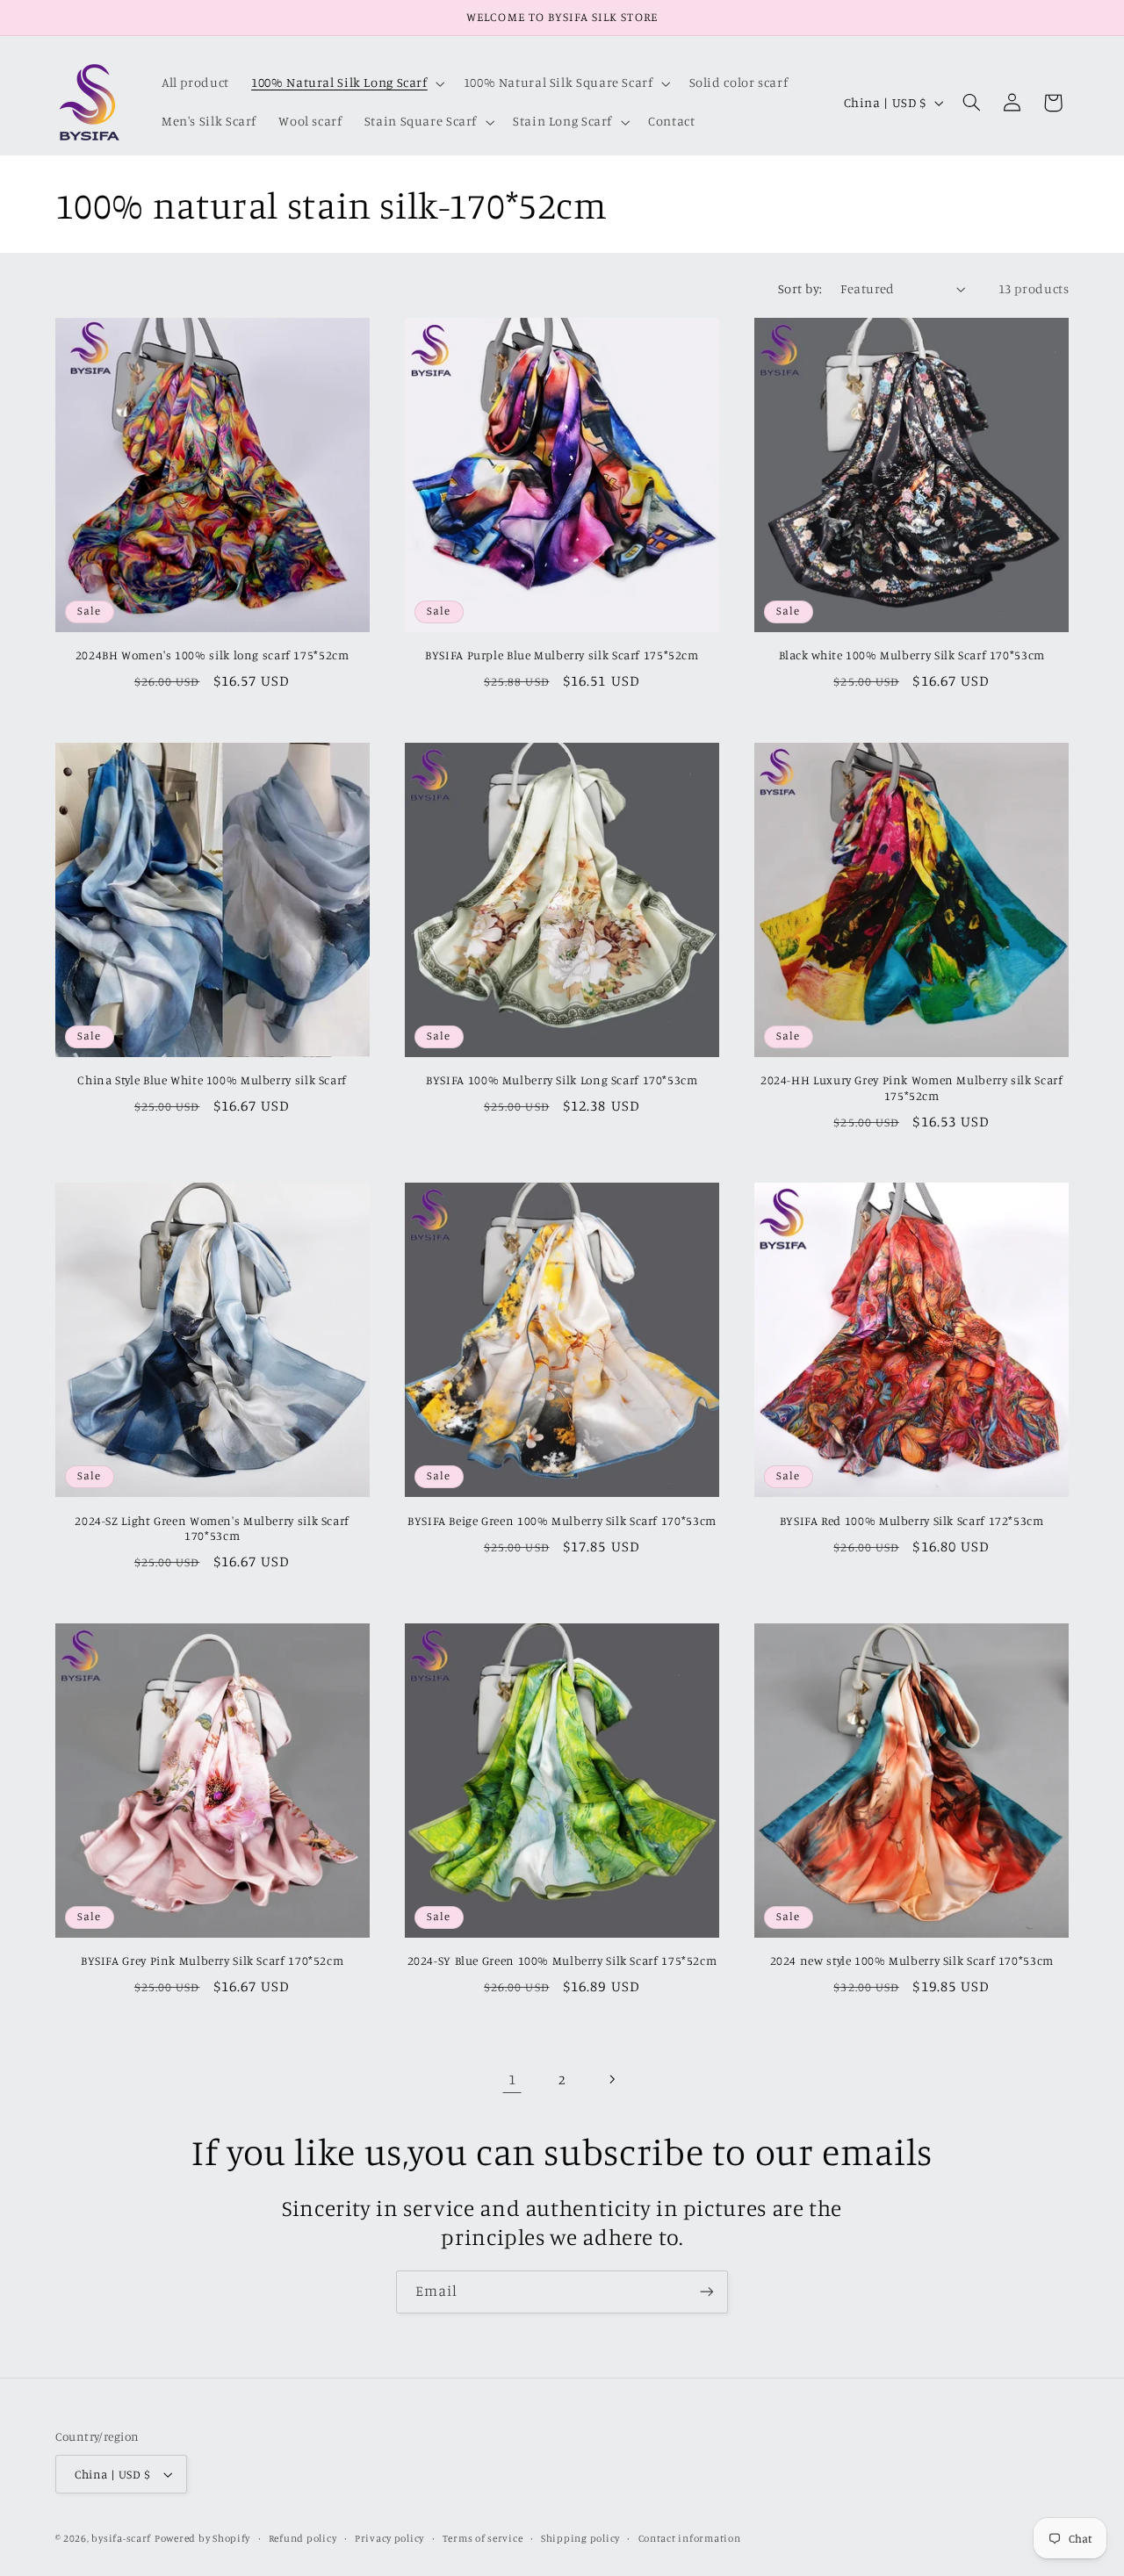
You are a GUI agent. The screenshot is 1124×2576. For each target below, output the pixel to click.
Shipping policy (580, 2538)
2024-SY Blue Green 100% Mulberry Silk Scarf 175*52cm (562, 1961)
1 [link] (512, 2079)
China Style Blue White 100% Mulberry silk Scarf (212, 1080)
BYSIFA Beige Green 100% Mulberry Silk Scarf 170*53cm (562, 1521)
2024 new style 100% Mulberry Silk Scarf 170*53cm (912, 1961)
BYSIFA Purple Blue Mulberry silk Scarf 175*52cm (562, 655)
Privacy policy (389, 2538)
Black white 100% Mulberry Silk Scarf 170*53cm (912, 655)
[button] (347, 83)
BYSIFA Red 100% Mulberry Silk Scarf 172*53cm (912, 1521)
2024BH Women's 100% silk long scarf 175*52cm (213, 655)
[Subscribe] (707, 2292)
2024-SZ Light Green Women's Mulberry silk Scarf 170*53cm (212, 1529)
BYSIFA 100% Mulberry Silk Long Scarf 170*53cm (562, 1080)
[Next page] (612, 2079)
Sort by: (800, 288)
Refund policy (303, 2538)
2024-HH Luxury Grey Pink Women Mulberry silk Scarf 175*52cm (912, 1088)
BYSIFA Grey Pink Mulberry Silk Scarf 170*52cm (212, 1961)
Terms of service (483, 2538)
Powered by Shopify (202, 2538)
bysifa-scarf (121, 2538)
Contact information (690, 2538)
